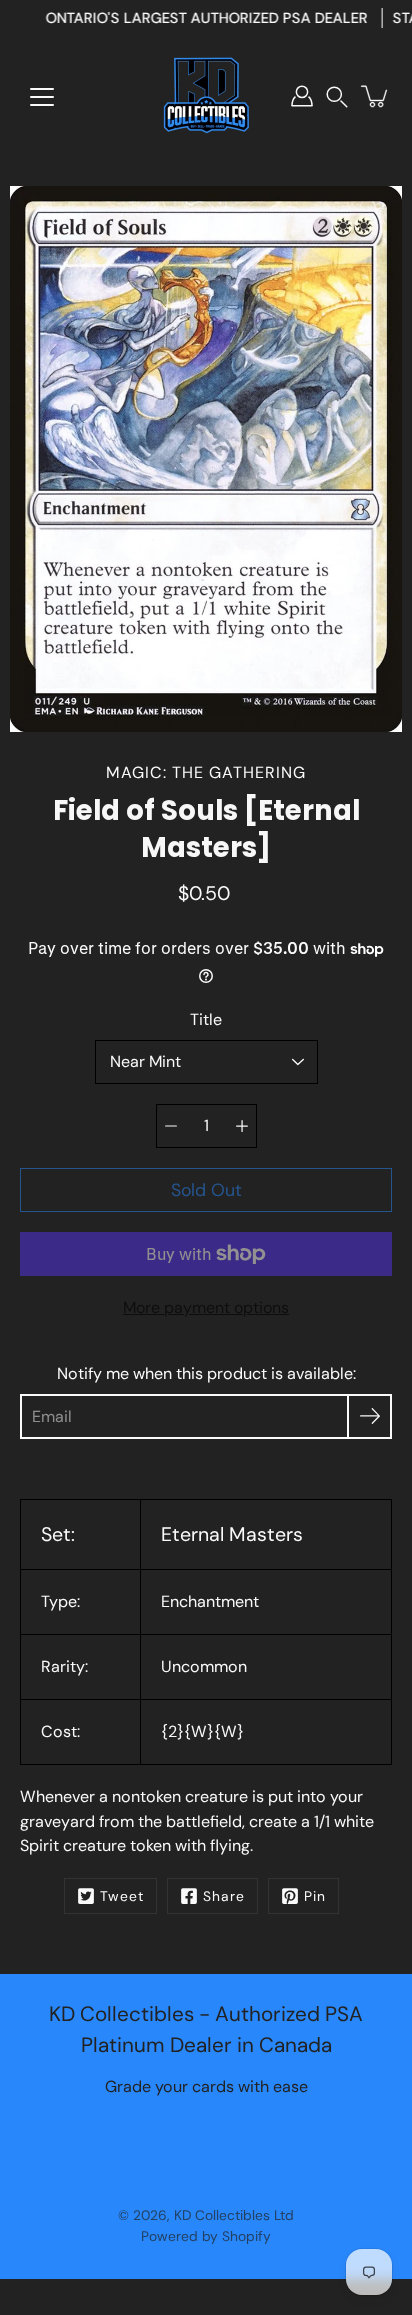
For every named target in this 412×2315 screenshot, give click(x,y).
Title (206, 1019)
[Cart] (376, 96)
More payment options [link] (206, 1307)
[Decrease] (171, 1126)
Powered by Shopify (206, 2236)
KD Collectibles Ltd (234, 2215)
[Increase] (242, 1126)
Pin (315, 1896)
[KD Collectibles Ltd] (206, 96)
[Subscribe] (369, 1416)
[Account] (302, 96)
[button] (337, 96)
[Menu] (42, 97)
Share (224, 1896)
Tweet (122, 1896)
